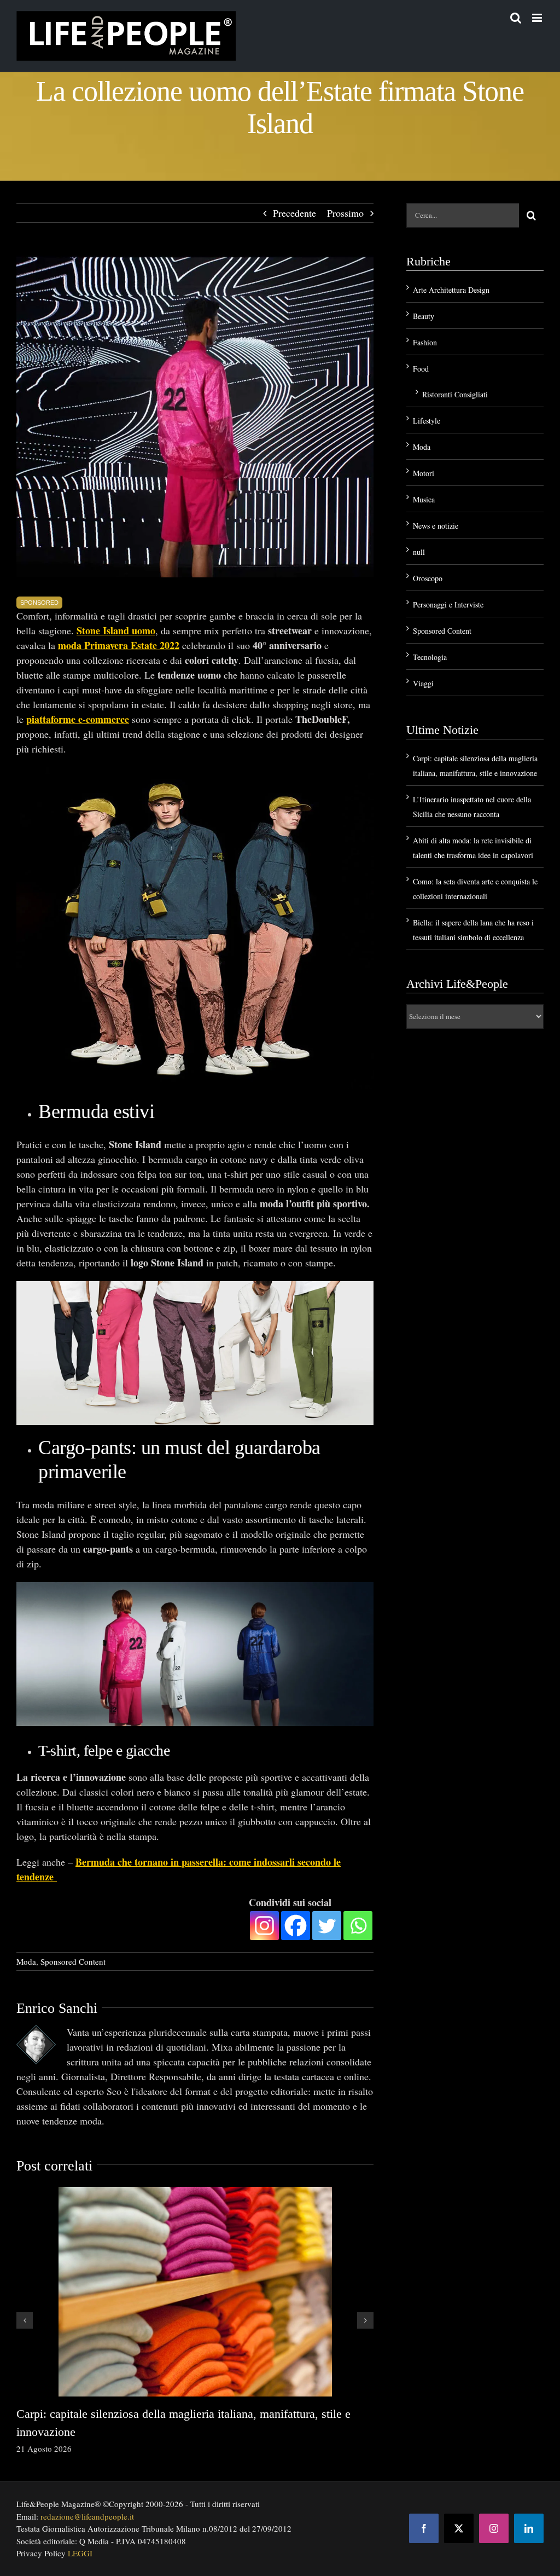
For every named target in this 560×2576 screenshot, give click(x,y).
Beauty (424, 316)
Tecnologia (430, 657)
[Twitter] (327, 1926)
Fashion (425, 342)
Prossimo (345, 213)
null (419, 552)
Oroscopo (428, 578)
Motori (424, 473)
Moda (26, 1961)
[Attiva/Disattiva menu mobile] (538, 18)
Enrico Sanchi (57, 2008)
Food (421, 369)
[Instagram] (264, 1926)
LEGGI (80, 2553)
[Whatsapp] (358, 1926)
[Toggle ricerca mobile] (516, 18)
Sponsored (39, 603)
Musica (424, 499)
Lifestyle (427, 421)
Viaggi (423, 683)
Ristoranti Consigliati (455, 394)
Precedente (294, 213)
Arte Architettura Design (451, 290)
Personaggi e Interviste (448, 604)
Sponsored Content (73, 1961)
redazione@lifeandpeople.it (87, 2516)
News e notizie (436, 526)
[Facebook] (296, 1926)
